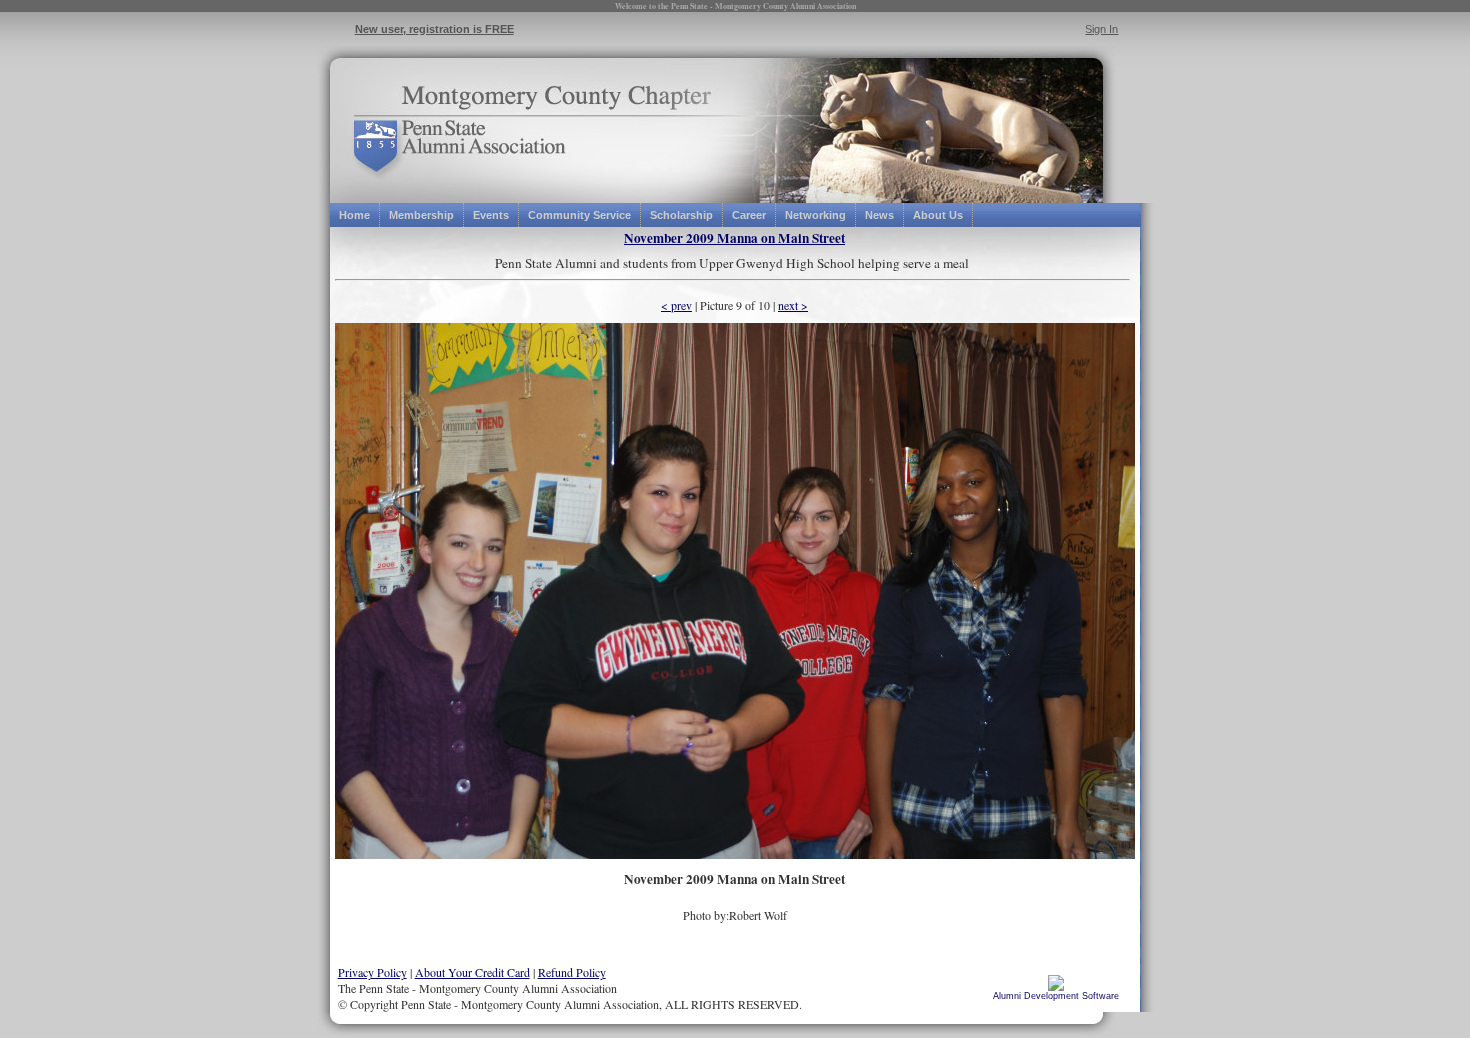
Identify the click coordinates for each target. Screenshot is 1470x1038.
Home (354, 215)
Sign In (1101, 29)
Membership (421, 215)
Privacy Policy (372, 972)
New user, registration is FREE (434, 29)
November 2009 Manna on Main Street (734, 238)
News (879, 215)
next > (793, 305)
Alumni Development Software (1056, 996)
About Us (938, 215)
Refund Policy (572, 972)
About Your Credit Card (472, 972)
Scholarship (681, 215)
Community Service (579, 215)
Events (491, 215)
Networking (815, 215)
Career (749, 215)
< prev (676, 305)
